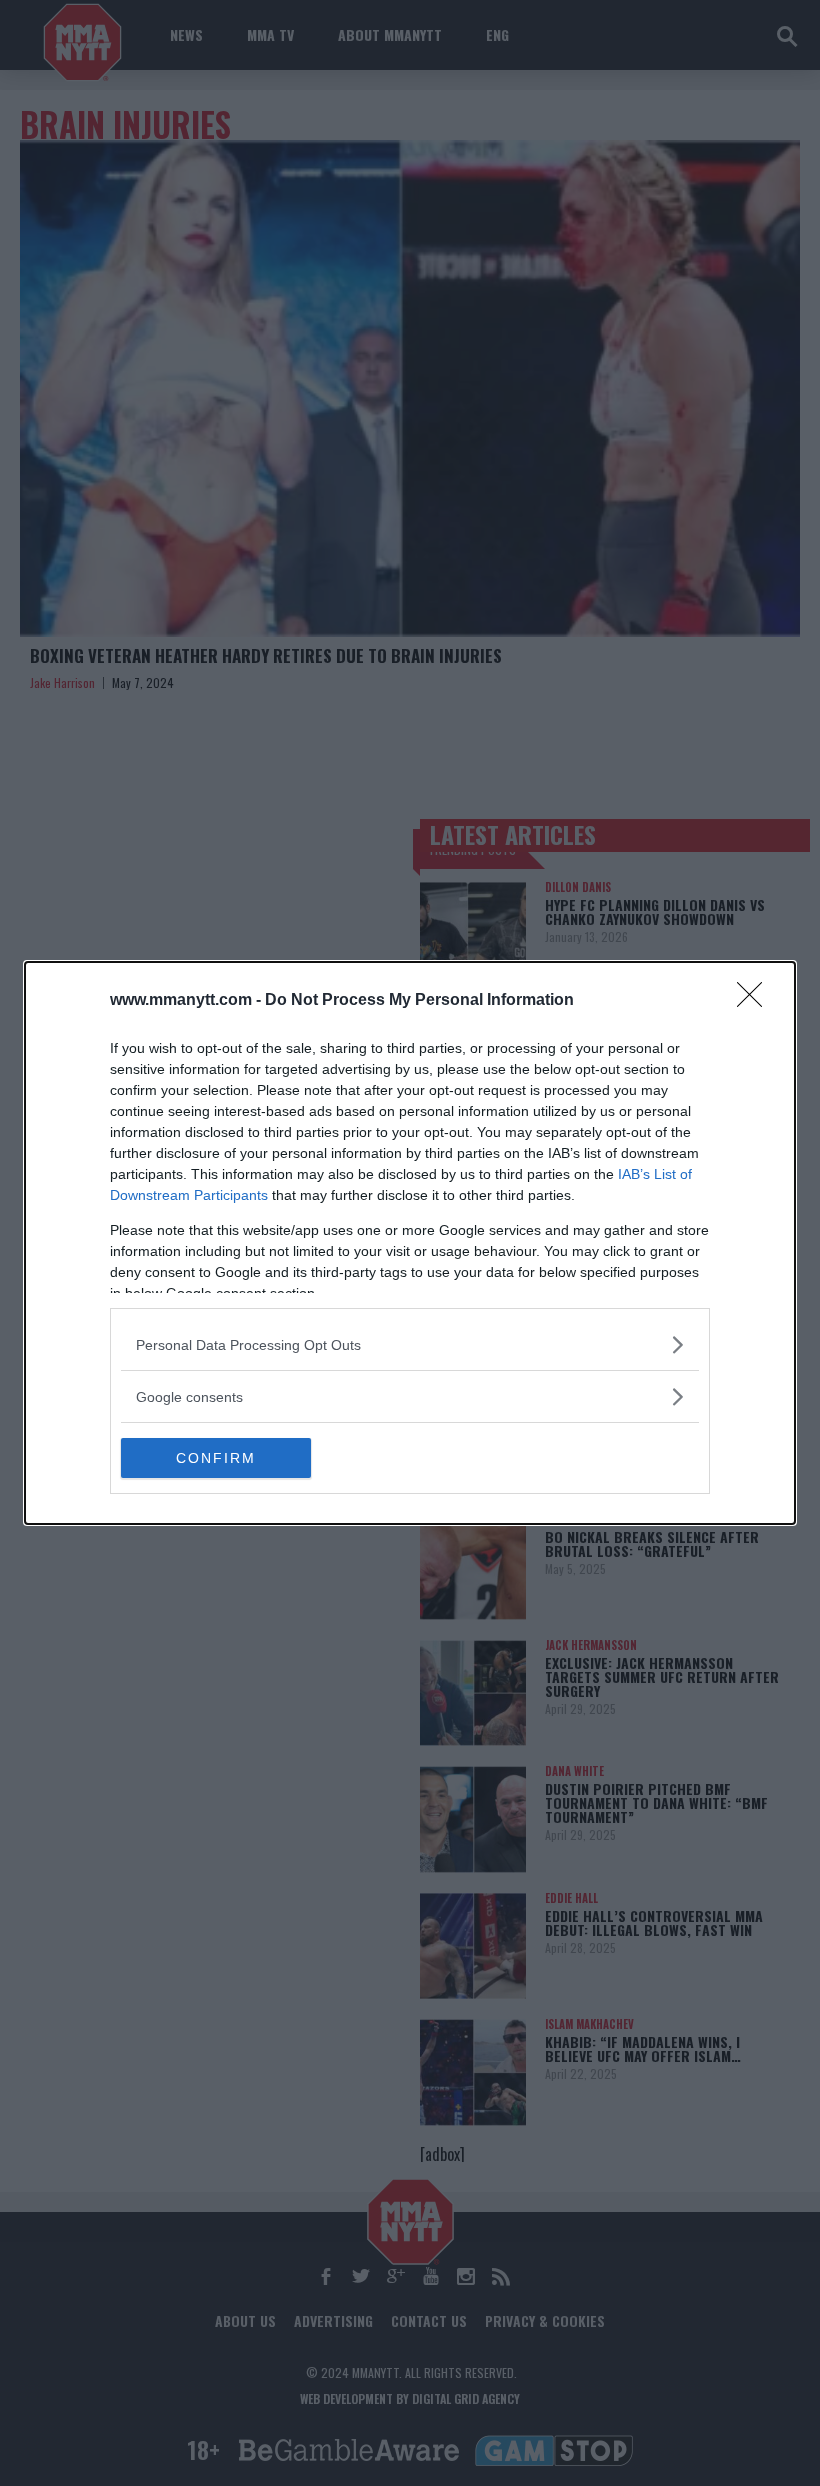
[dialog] (410, 1243)
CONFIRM (216, 1458)
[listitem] (410, 1344)
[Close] (756, 1001)
